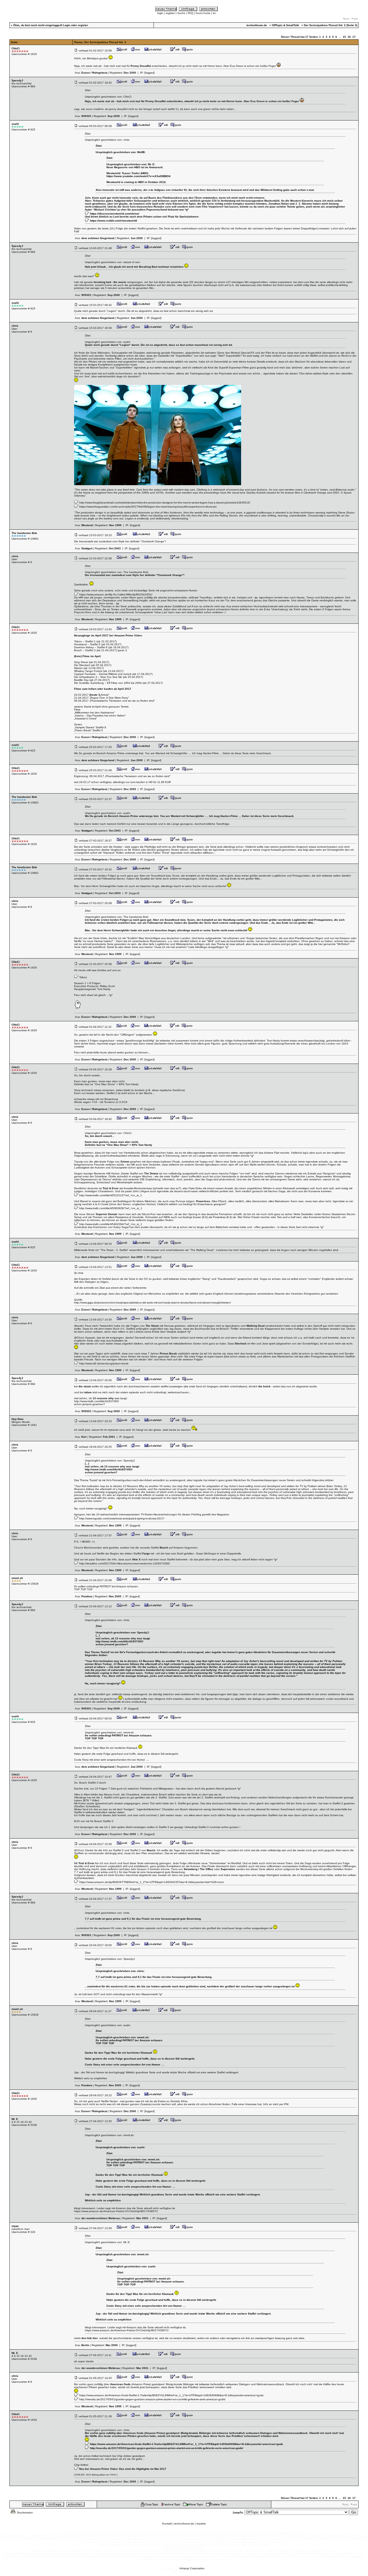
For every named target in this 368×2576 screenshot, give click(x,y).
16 (349, 37)
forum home (203, 13)
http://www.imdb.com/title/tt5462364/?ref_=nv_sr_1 (111, 1224)
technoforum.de (184, 2524)
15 (344, 37)
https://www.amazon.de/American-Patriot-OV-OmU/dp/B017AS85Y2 (116, 2211)
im (214, 13)
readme (201, 2524)
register (170, 13)
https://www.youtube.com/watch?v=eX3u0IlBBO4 (138, 176)
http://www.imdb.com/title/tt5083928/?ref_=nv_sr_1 (111, 1208)
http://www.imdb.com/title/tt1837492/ (97, 1401)
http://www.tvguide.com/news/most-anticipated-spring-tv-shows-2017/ (122, 1518)
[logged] (150, 73)
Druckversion (25, 2513)
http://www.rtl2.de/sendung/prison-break (104, 1363)
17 (354, 37)
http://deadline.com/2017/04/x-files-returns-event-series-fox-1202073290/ (125, 1563)
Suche (181, 13)
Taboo (83, 977)
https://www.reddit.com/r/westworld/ (114, 221)
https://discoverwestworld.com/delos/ (115, 214)
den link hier (90, 2338)
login (160, 13)
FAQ (190, 13)
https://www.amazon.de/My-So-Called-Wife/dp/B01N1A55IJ (116, 594)
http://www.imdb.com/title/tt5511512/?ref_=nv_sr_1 (111, 1195)
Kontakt (167, 2524)
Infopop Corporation (192, 2568)
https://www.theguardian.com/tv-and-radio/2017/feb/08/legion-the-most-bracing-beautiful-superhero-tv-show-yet (148, 507)
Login (67, 25)
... (340, 37)
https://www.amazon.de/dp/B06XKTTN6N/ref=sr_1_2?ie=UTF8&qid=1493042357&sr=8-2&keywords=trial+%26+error (152, 1882)
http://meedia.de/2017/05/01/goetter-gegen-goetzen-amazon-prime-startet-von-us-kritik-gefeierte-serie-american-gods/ (152, 2399)
